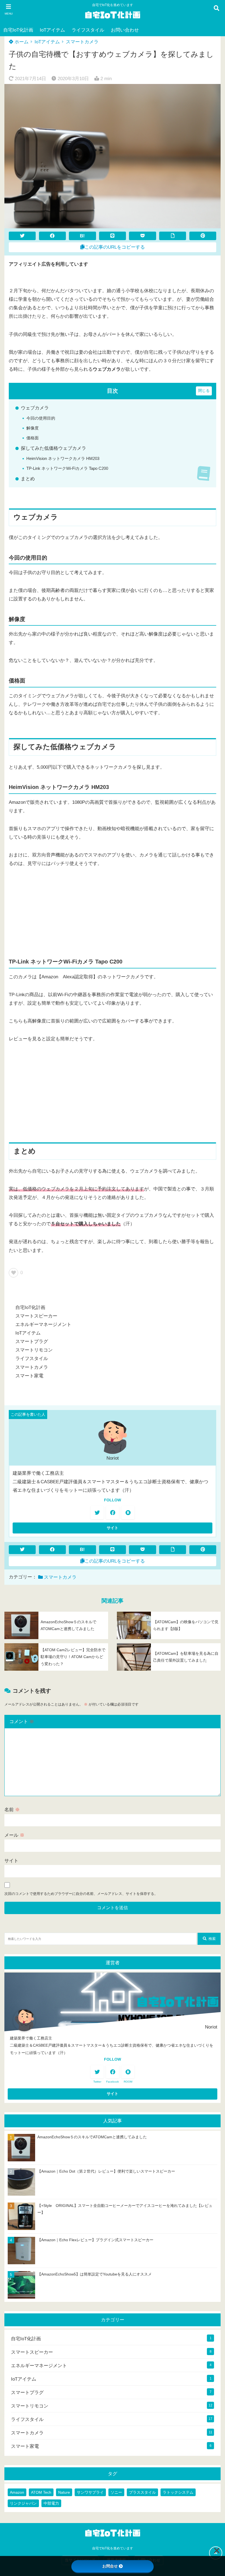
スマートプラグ (32, 1342)
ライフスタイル (88, 30)
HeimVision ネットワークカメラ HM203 (63, 458)
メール (14, 1835)
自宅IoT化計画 (18, 30)
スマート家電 (29, 1376)
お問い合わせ (125, 30)
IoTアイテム (52, 30)
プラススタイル (142, 2492)
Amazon (17, 2492)
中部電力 (51, 2503)
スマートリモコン (34, 1350)
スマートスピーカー (36, 1316)
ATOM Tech (41, 2492)
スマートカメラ (82, 42)
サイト (11, 1861)
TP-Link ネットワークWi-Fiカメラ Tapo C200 (67, 468)
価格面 (33, 438)
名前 (12, 1810)
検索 (212, 1939)
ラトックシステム (178, 2492)
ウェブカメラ (35, 408)
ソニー (116, 2492)
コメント (22, 1722)
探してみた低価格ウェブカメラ (54, 448)
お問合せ (110, 2566)
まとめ (28, 479)
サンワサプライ (90, 2492)
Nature (64, 2492)
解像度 (33, 428)
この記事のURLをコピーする (115, 247)
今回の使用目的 (41, 418)
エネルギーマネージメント (43, 1324)
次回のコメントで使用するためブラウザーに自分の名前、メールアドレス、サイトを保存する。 (81, 1894)
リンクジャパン (23, 2503)
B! (82, 236)
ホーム (21, 42)
